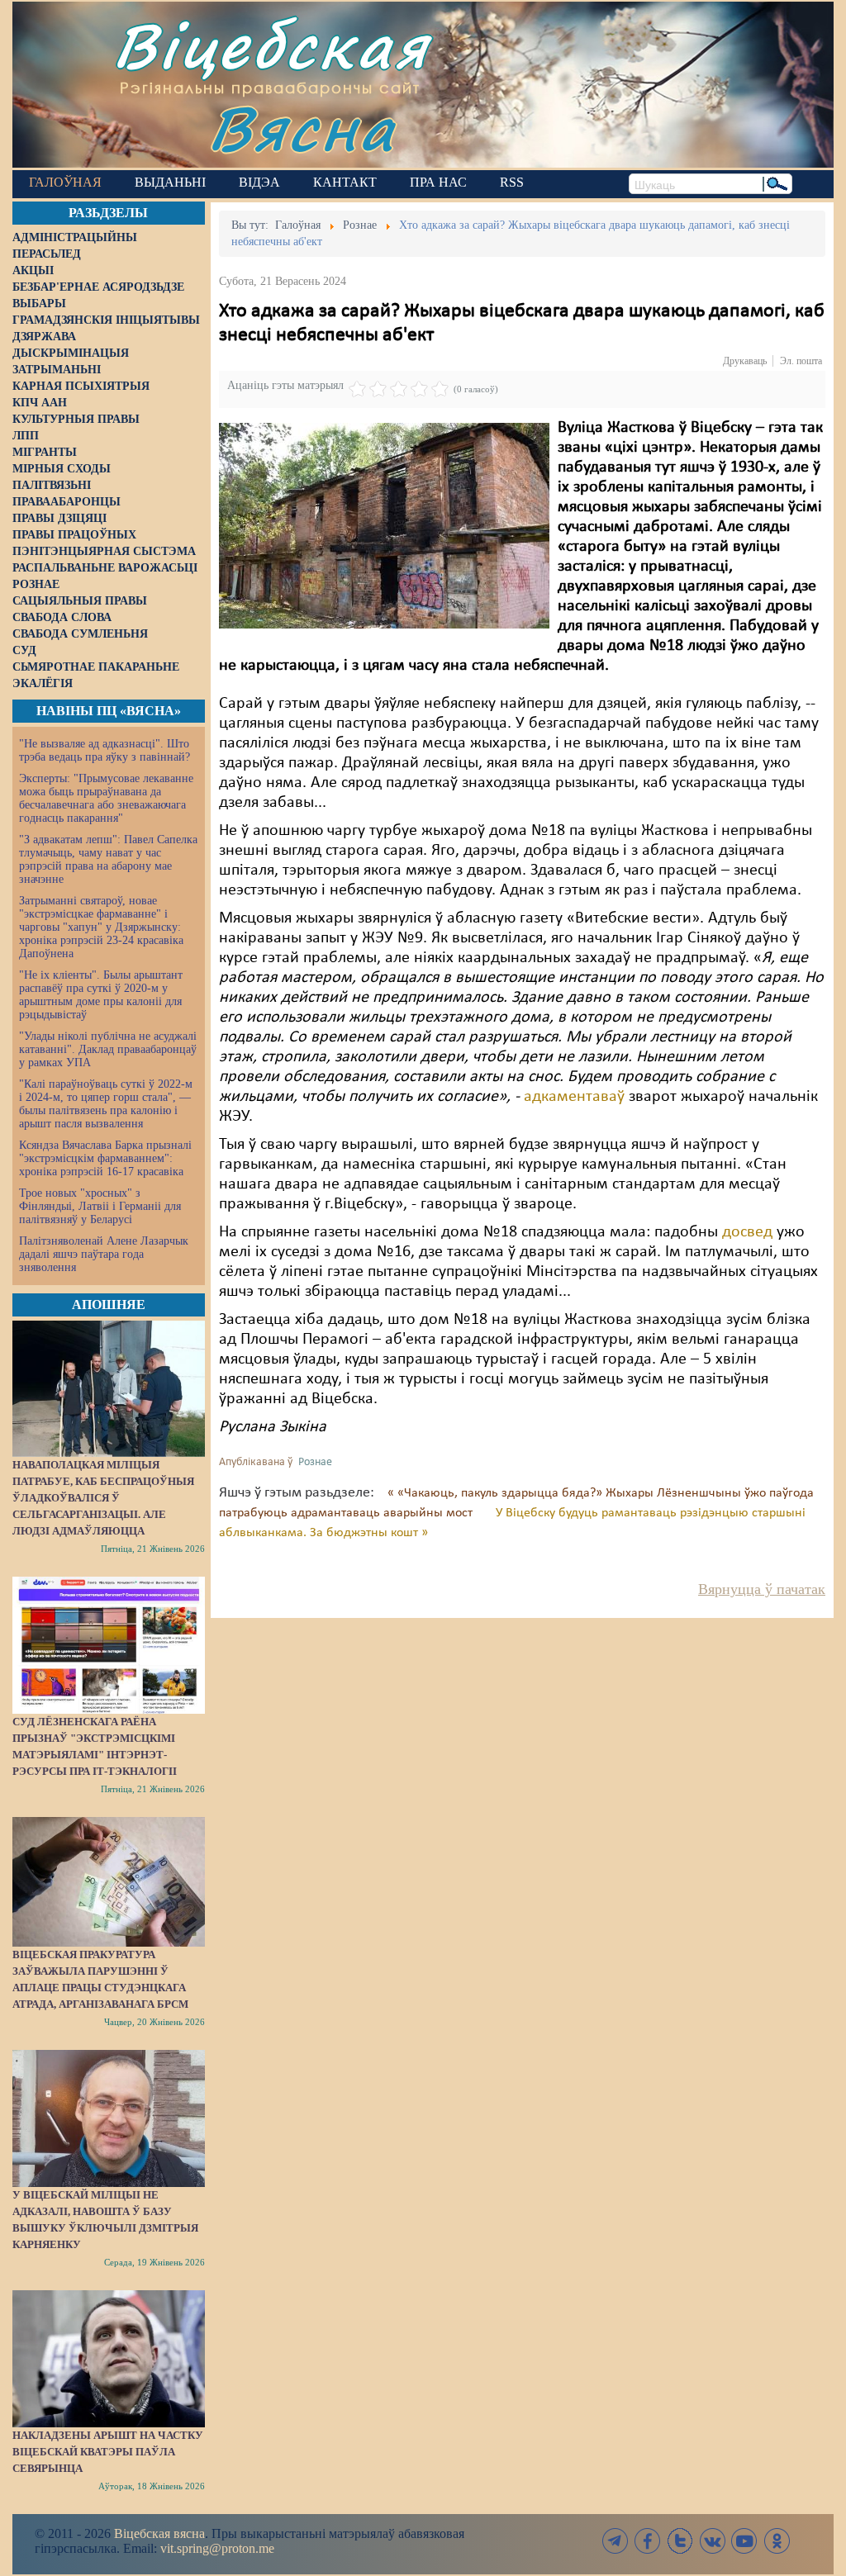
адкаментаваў (574, 1097)
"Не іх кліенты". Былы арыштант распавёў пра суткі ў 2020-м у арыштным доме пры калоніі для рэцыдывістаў (101, 995)
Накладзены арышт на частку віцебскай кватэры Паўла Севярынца (108, 2452)
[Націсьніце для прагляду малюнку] (384, 525)
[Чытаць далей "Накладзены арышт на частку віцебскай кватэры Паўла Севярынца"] (109, 2359)
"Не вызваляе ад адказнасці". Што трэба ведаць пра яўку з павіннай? (105, 750)
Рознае (315, 1462)
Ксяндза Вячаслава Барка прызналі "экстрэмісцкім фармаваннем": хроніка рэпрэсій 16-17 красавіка (105, 1158)
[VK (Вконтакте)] (712, 2541)
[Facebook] (648, 2541)
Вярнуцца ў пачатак (762, 1589)
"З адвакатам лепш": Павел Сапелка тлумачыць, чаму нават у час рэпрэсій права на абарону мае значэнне (108, 859)
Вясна (302, 128)
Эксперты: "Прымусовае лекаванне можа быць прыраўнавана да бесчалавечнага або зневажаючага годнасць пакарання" (106, 798)
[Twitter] (680, 2541)
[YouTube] (744, 2541)
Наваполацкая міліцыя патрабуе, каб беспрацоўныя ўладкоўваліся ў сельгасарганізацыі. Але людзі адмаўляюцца (103, 1498)
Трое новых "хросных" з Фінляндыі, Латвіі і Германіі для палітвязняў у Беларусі (100, 1206)
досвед (749, 1232)
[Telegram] (615, 2541)
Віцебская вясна (159, 2533)
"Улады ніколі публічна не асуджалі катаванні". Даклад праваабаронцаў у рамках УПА (108, 1049)
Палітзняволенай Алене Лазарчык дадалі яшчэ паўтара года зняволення (104, 1254)
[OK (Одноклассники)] (777, 2541)
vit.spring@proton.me (217, 2548)
